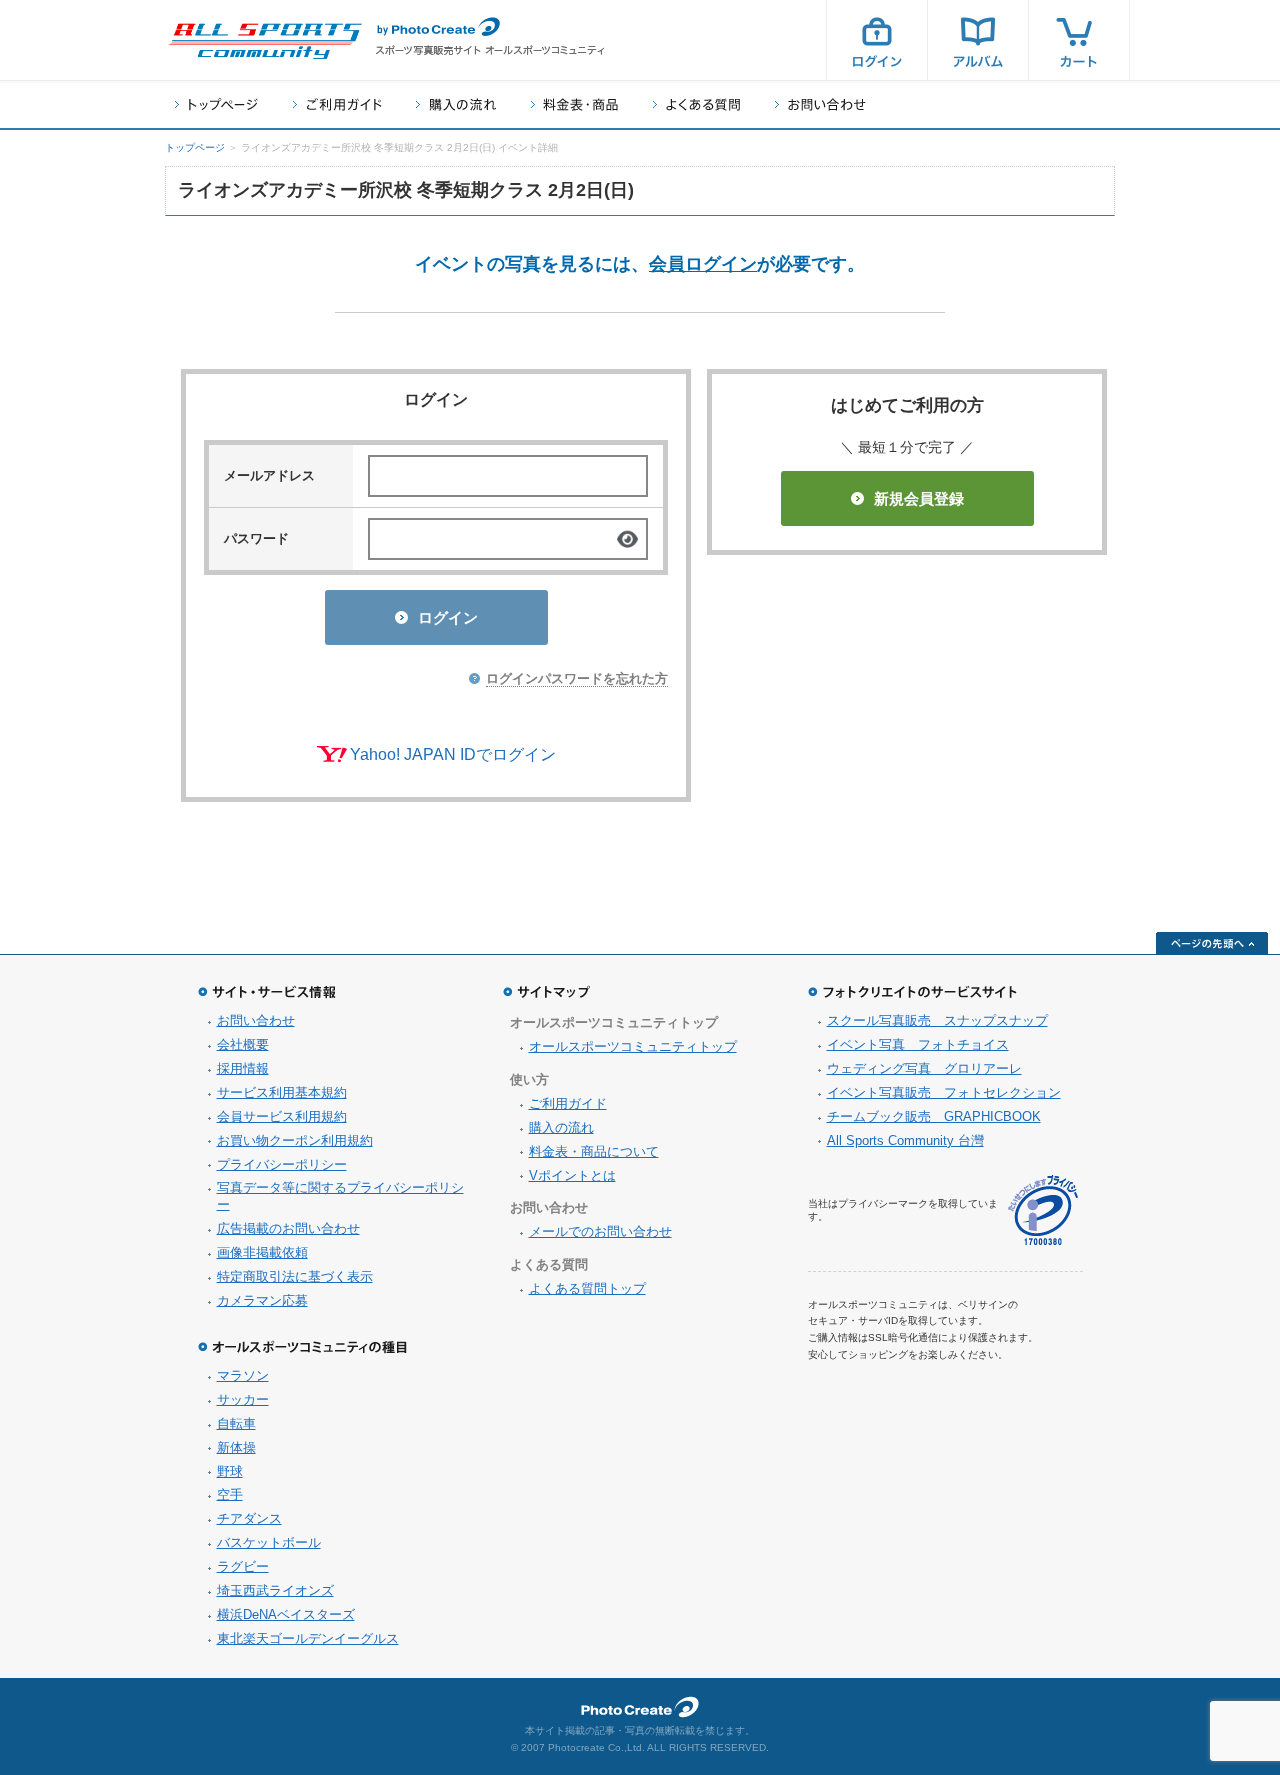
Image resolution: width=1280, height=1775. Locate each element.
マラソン (243, 1375)
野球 (230, 1471)
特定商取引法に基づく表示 (295, 1276)
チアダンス (249, 1518)
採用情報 (243, 1068)
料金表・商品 (574, 104)
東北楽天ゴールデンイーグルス (308, 1638)
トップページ (216, 104)
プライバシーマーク (1043, 1210)
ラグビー (243, 1566)
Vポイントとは (572, 1175)
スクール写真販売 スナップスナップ (937, 1020)
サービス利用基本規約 (282, 1092)
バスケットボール (269, 1542)
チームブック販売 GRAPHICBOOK (934, 1116)
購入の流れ (456, 104)
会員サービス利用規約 (282, 1116)
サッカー (243, 1399)
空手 (230, 1494)
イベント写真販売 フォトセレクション (944, 1092)
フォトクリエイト (640, 1707)
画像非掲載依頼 (262, 1252)
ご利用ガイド (337, 104)
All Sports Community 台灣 (905, 1140)
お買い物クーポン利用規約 (295, 1140)
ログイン (877, 40)
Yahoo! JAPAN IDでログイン (453, 754)
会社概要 (243, 1044)
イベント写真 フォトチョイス (918, 1044)
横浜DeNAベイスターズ (286, 1614)
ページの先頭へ (1212, 943)
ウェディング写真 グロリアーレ (924, 1068)
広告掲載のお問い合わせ (288, 1228)
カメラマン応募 (262, 1300)
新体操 (236, 1447)
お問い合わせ (820, 104)
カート (1079, 40)
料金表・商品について (594, 1151)
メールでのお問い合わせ (600, 1231)
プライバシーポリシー (282, 1164)
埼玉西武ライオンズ (275, 1590)
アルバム (978, 40)
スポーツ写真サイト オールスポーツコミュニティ (265, 41)
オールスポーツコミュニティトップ (633, 1046)
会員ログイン (703, 264)
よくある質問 (696, 104)
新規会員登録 (919, 498)
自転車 (236, 1423)
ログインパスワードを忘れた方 (577, 678)
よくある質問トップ (587, 1288)
